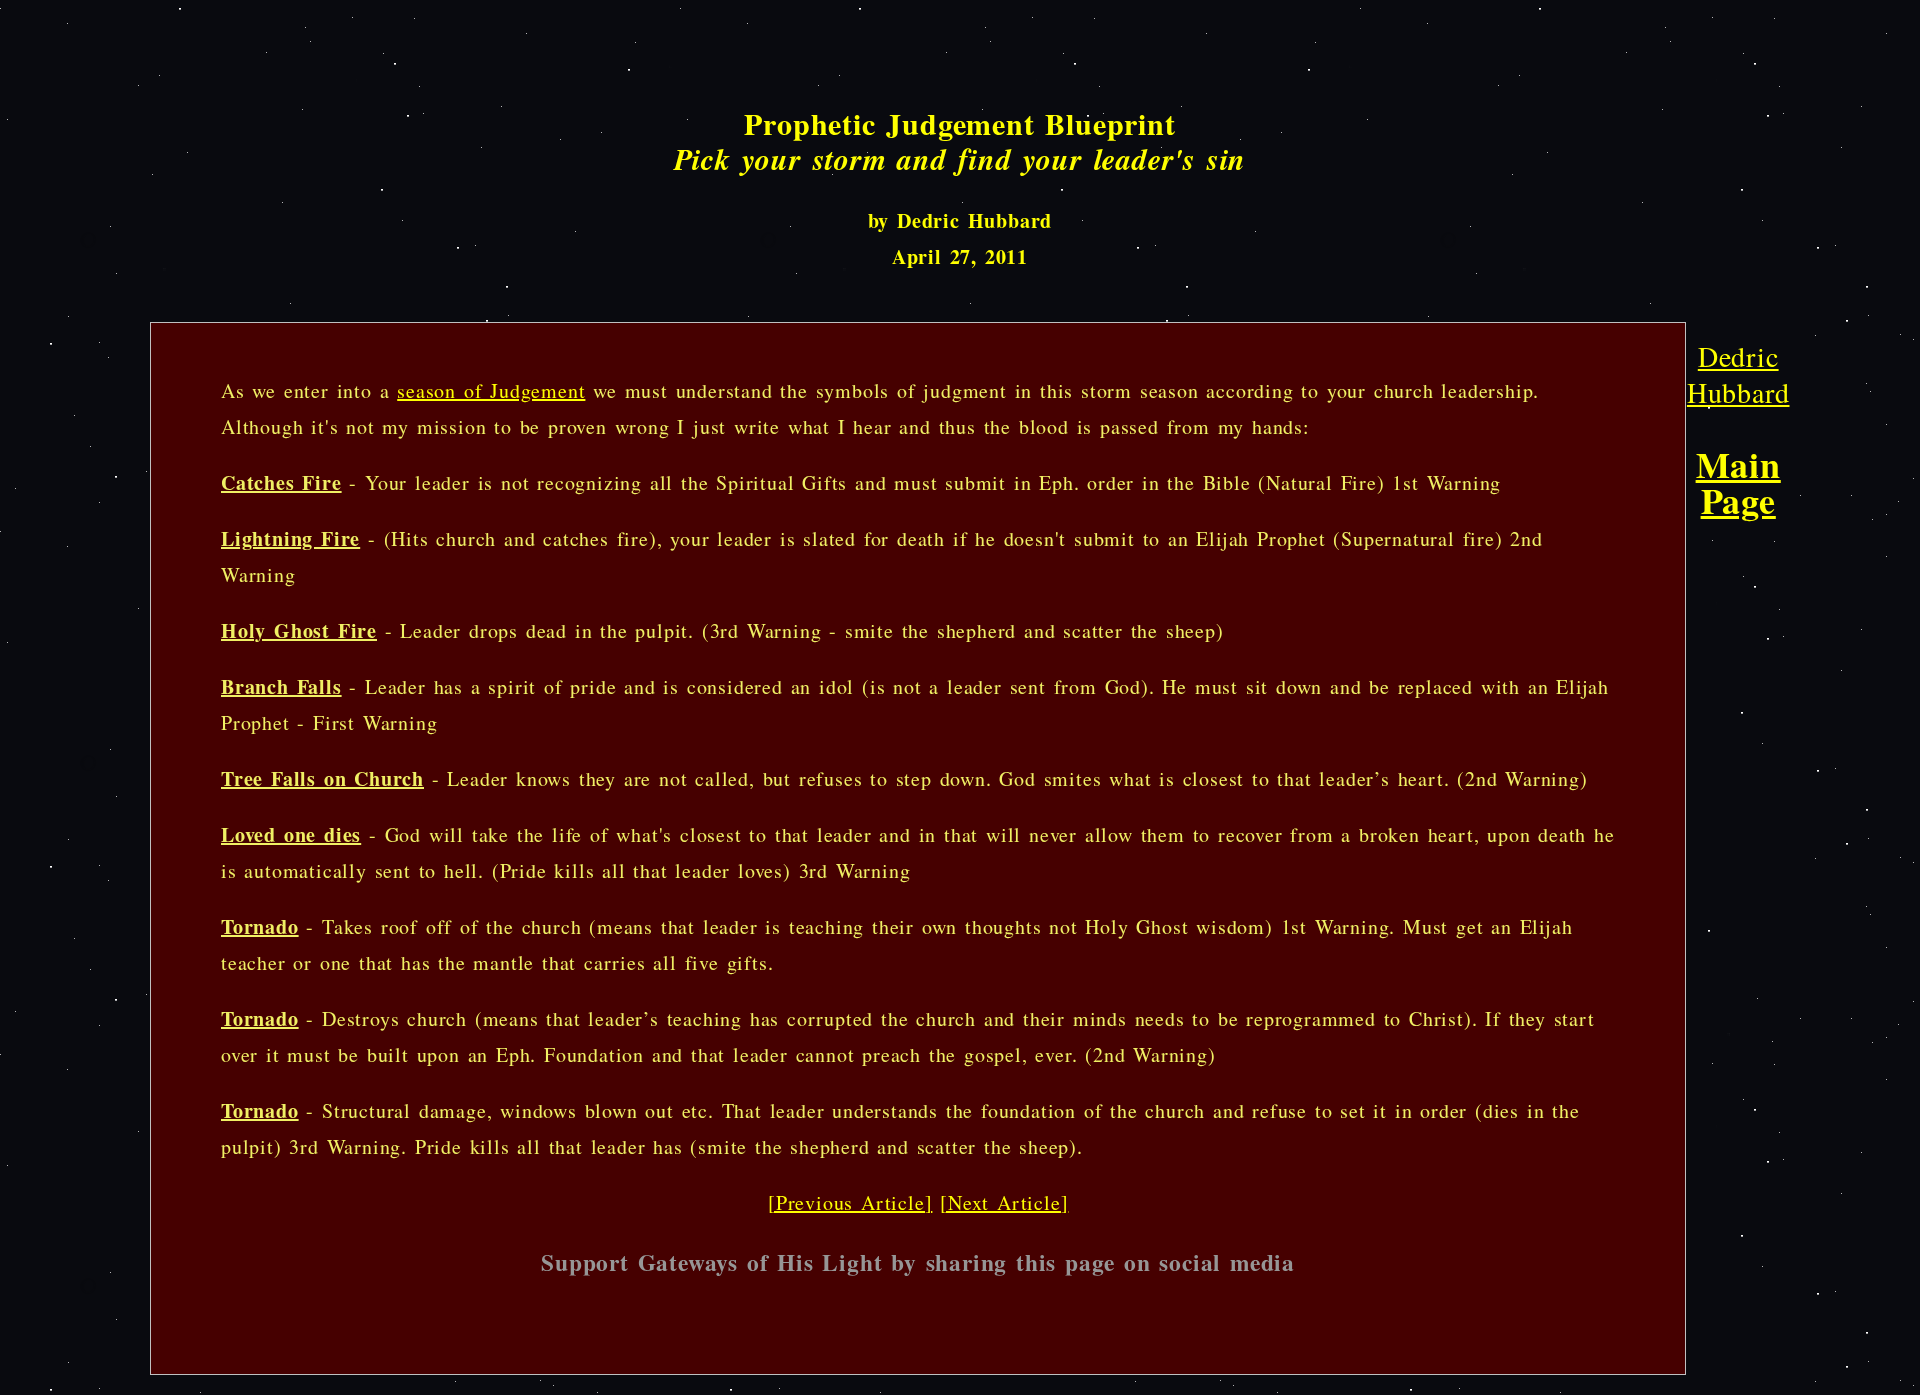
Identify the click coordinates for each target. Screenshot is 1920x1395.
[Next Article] (1004, 1202)
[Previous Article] (850, 1202)
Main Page (1738, 482)
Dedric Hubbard (1738, 374)
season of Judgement (491, 390)
